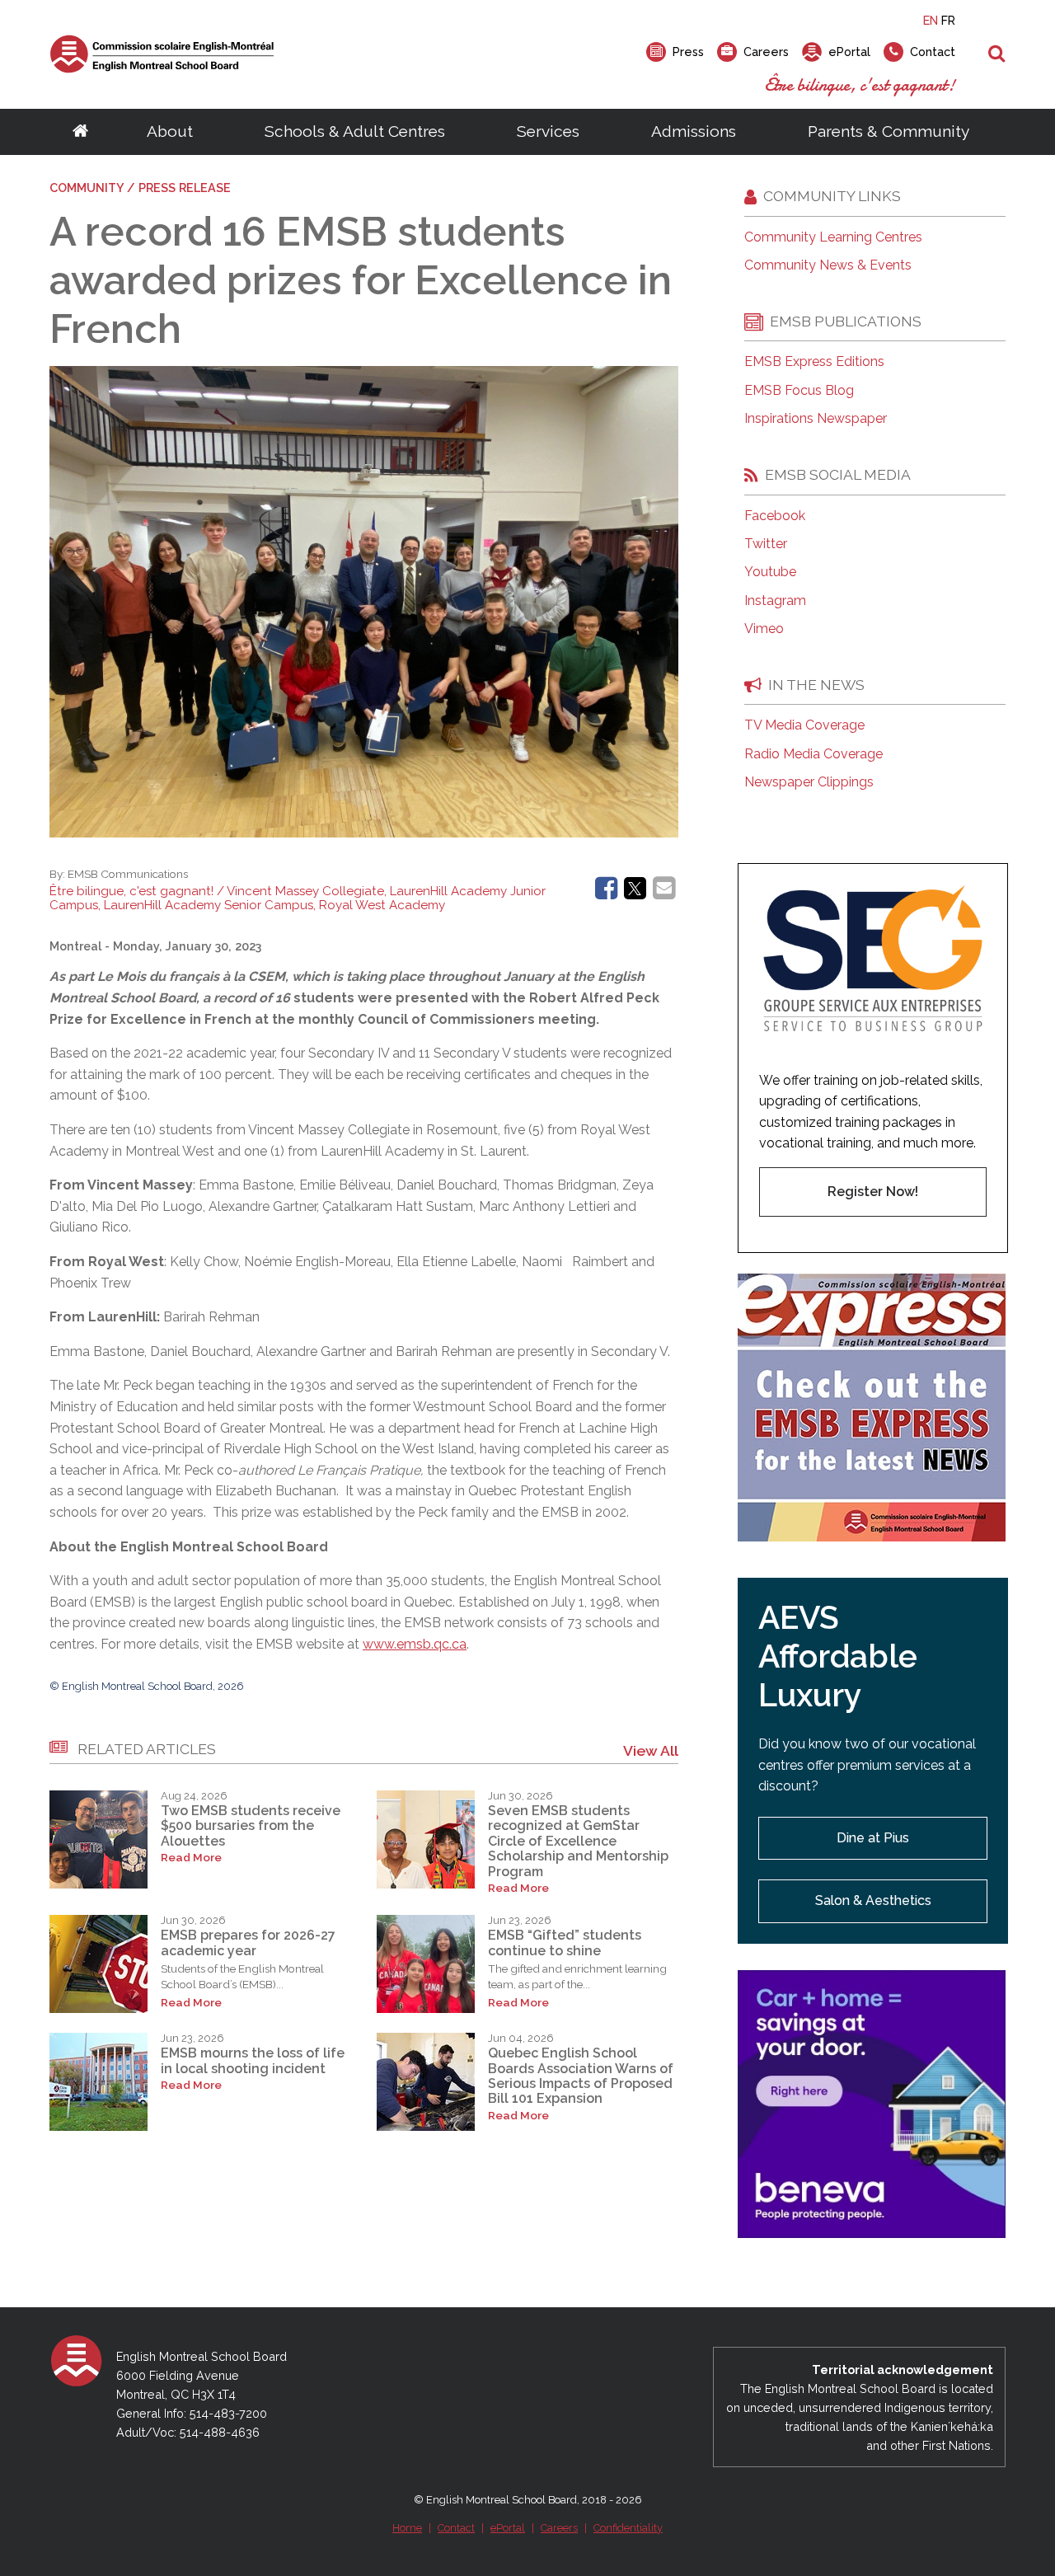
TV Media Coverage (804, 725)
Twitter (766, 544)
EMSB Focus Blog (799, 391)
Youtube (770, 572)
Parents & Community (889, 131)
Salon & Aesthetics (873, 1900)
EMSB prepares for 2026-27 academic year (248, 1943)
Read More (191, 1858)
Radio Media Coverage (814, 754)
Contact (456, 2528)
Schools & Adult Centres (355, 131)
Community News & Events (828, 265)
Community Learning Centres (833, 237)
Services (548, 131)
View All (651, 1750)
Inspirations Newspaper (816, 419)
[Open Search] (997, 54)
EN (931, 20)
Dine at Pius (873, 1838)
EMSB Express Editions (814, 362)
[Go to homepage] (80, 132)
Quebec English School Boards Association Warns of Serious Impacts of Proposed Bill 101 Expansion (581, 2076)
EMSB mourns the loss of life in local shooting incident (253, 2060)
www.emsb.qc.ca (415, 1644)
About (170, 131)
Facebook (775, 516)
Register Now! (873, 1192)
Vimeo (764, 629)
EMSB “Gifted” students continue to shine (565, 1943)
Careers (559, 2528)
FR (948, 20)
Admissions (694, 131)
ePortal (508, 2528)
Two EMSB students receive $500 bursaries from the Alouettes (251, 1826)
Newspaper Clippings (809, 782)
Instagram (775, 601)
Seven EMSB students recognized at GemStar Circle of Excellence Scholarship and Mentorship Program (578, 1841)
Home (407, 2528)
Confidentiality (628, 2528)
